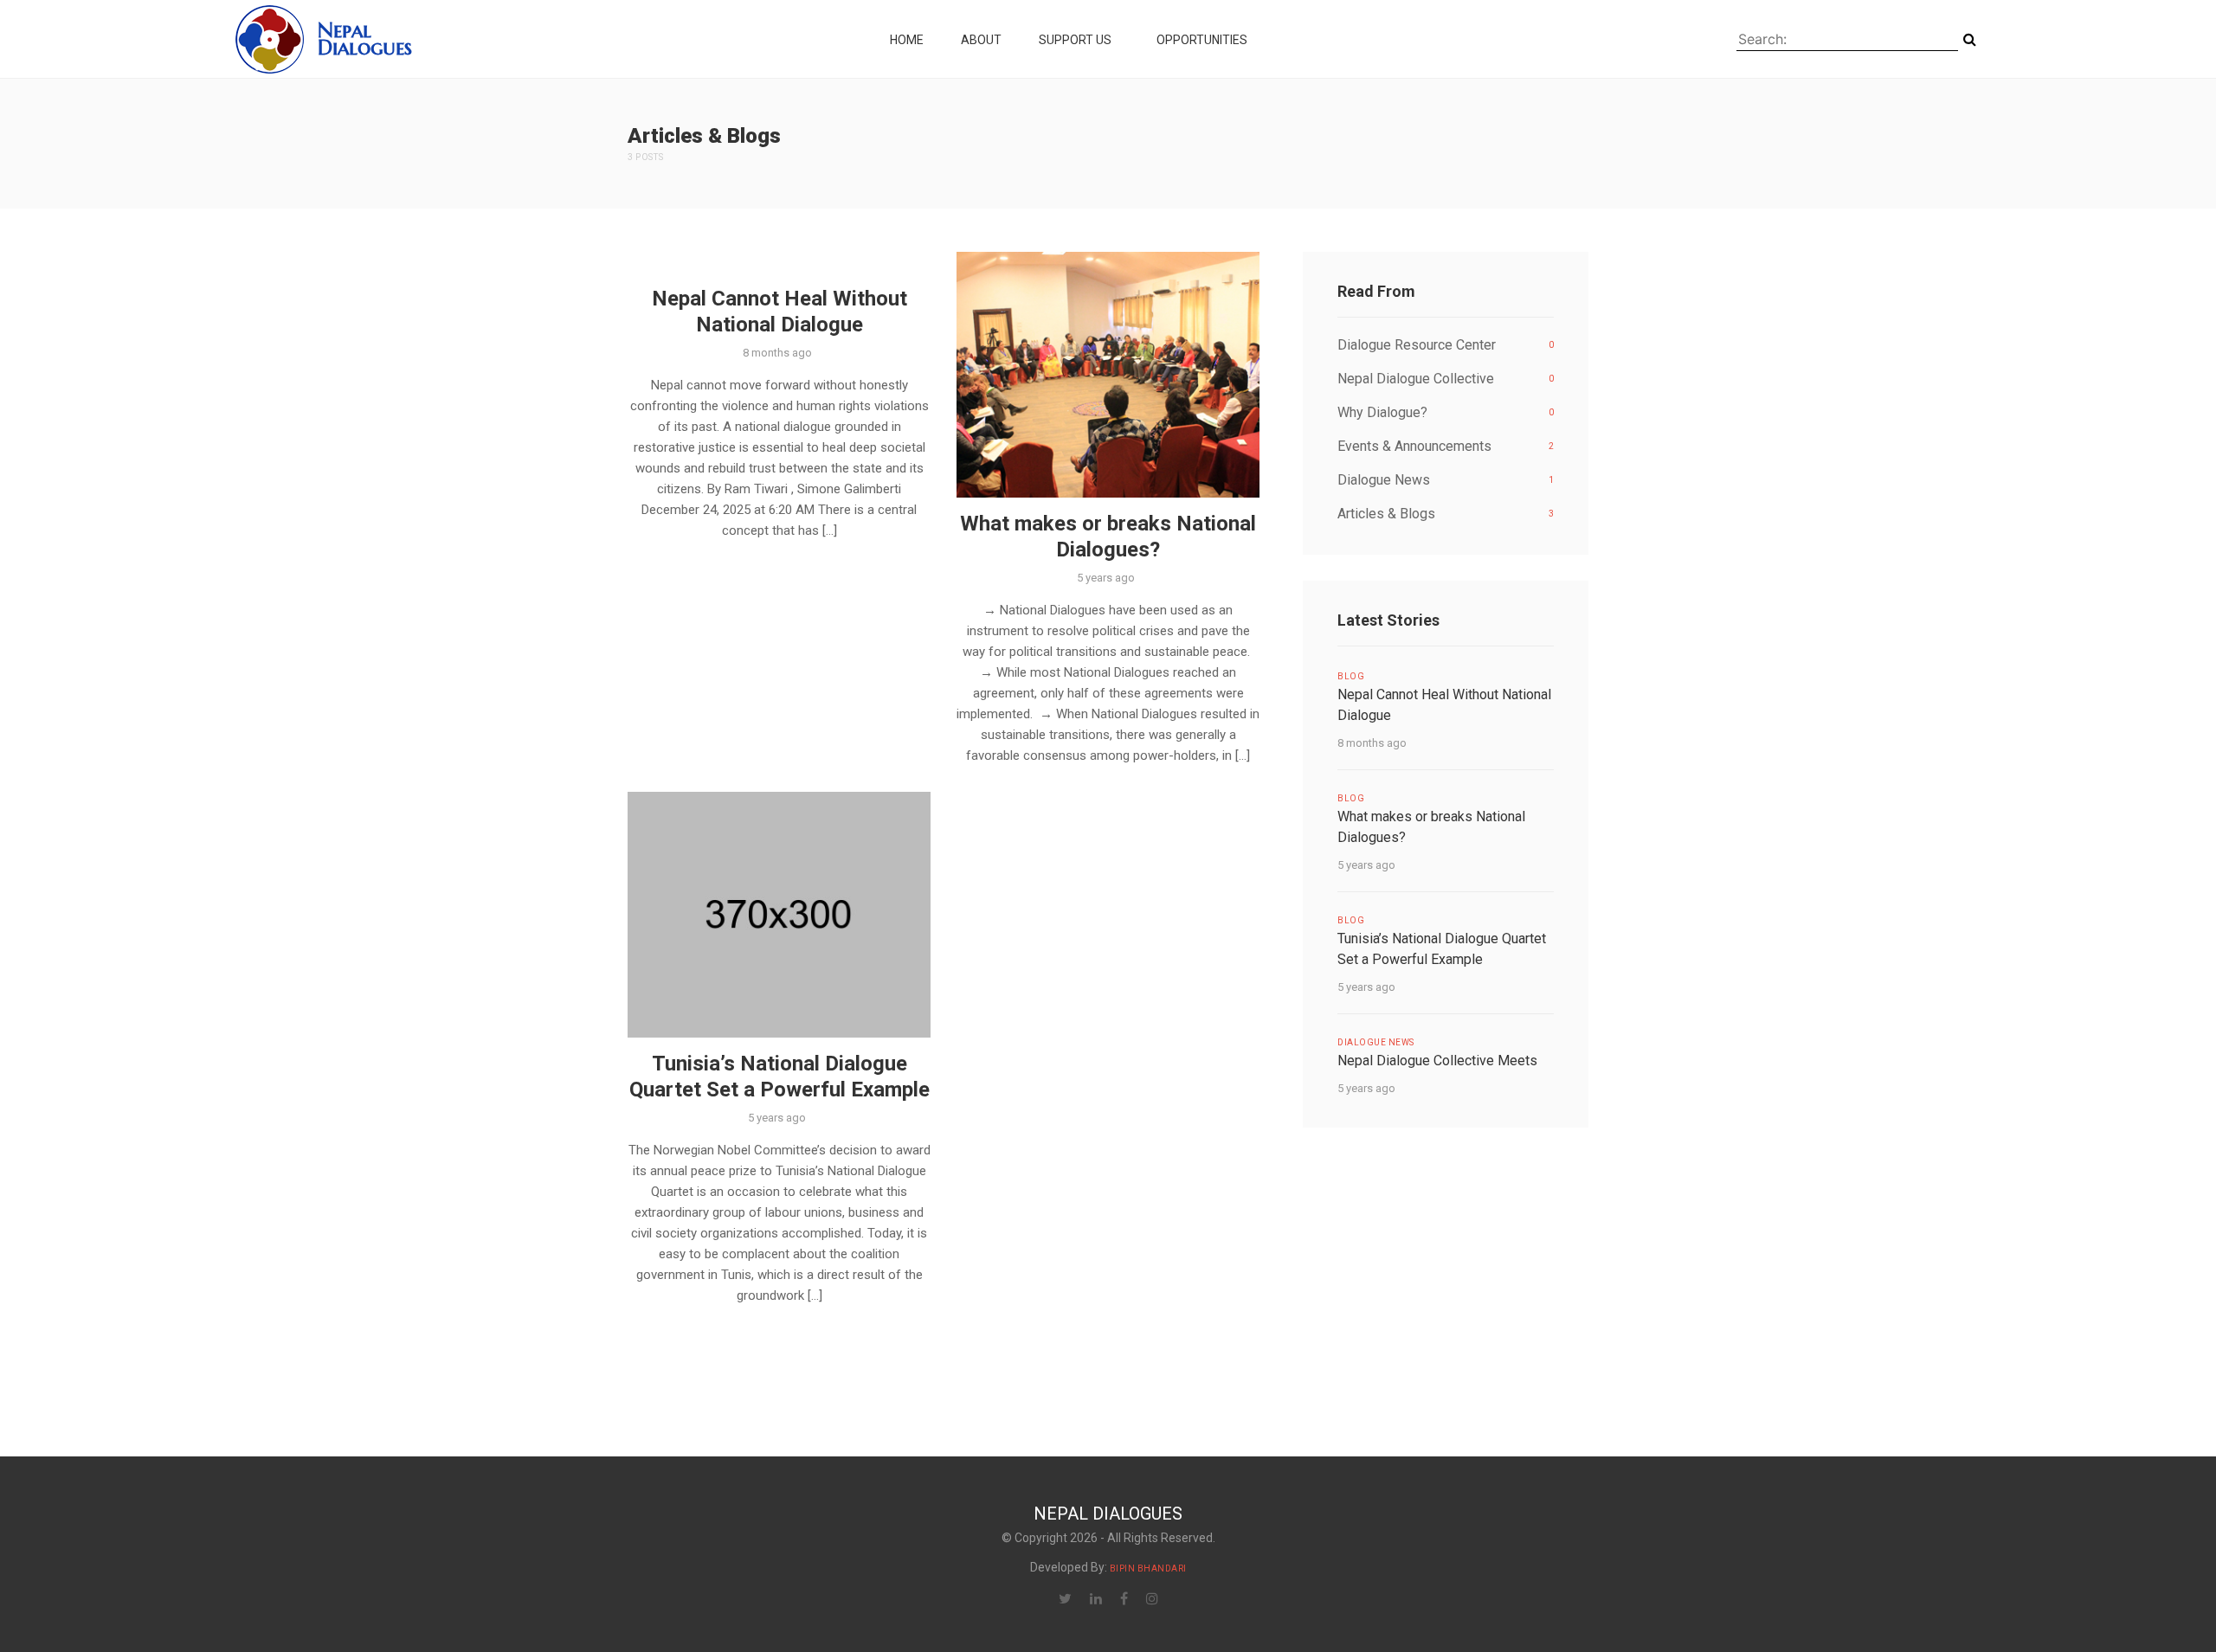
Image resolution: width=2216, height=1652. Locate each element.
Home (907, 40)
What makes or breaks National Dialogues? (1108, 537)
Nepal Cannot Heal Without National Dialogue (779, 312)
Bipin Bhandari (1148, 1568)
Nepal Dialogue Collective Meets (1437, 1061)
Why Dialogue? (1446, 412)
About (981, 40)
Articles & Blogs (1446, 514)
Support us (1076, 40)
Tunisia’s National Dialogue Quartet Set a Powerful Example (779, 1077)
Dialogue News (1446, 480)
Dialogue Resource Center (1446, 345)
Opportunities (1203, 40)
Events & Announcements (1446, 446)
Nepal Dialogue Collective (1446, 379)
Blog (1351, 676)
